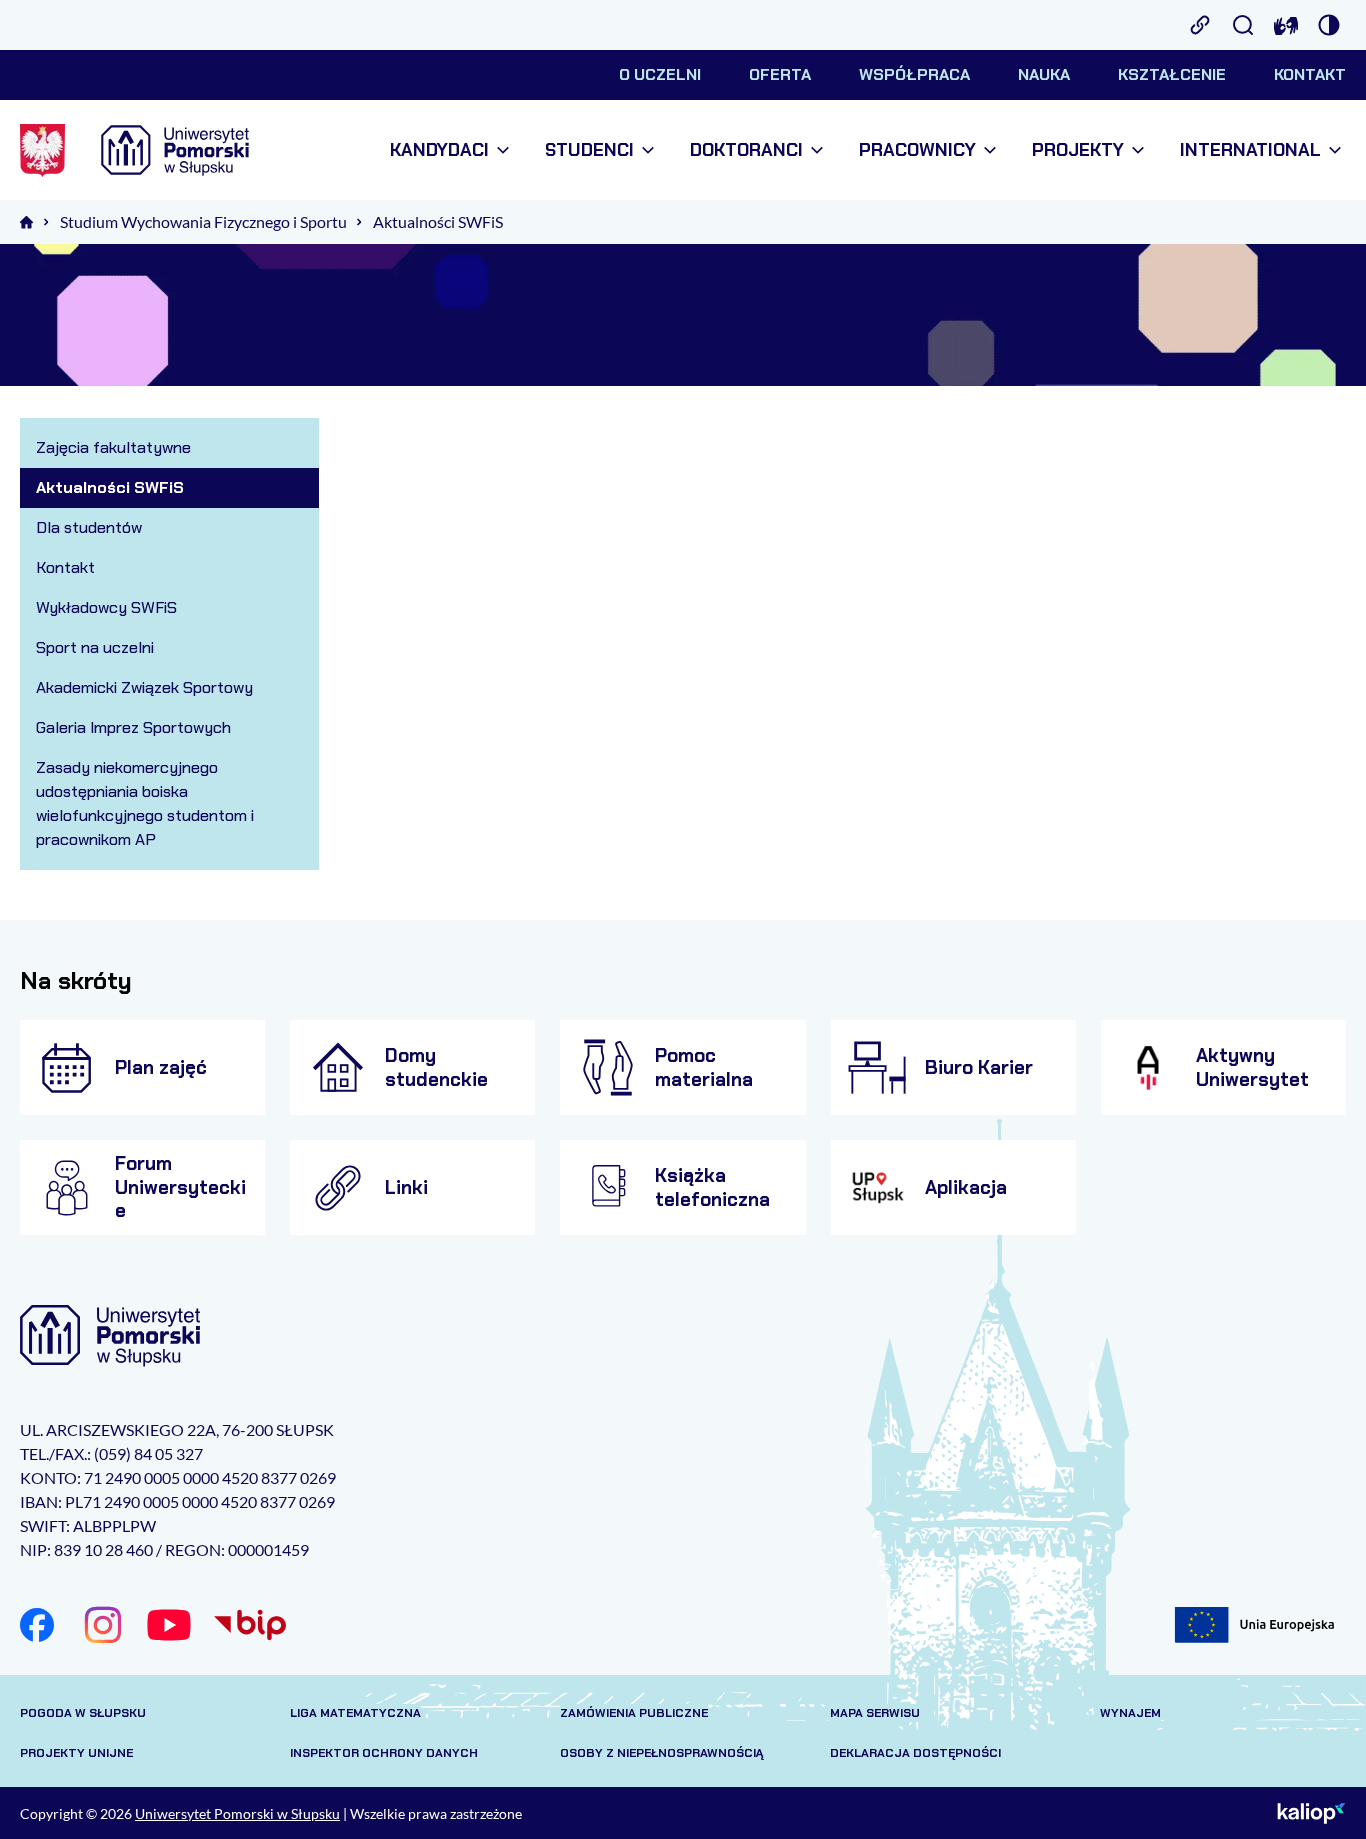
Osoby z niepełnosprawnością (662, 1753)
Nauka (1044, 74)
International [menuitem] (1250, 150)
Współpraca (914, 74)
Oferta (780, 74)
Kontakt (1310, 74)
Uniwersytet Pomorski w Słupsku (237, 1813)
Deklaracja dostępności (915, 1753)
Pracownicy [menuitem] (917, 150)
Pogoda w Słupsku (83, 1713)
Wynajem (1130, 1713)
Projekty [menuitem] (1078, 150)
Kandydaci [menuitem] (439, 150)
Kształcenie (1172, 74)
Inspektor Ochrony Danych (384, 1753)
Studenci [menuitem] (589, 150)
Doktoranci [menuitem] (746, 150)
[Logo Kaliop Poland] (1311, 1813)
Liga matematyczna (355, 1713)
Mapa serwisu (875, 1713)
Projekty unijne (76, 1753)
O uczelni (660, 74)
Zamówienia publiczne (634, 1713)
